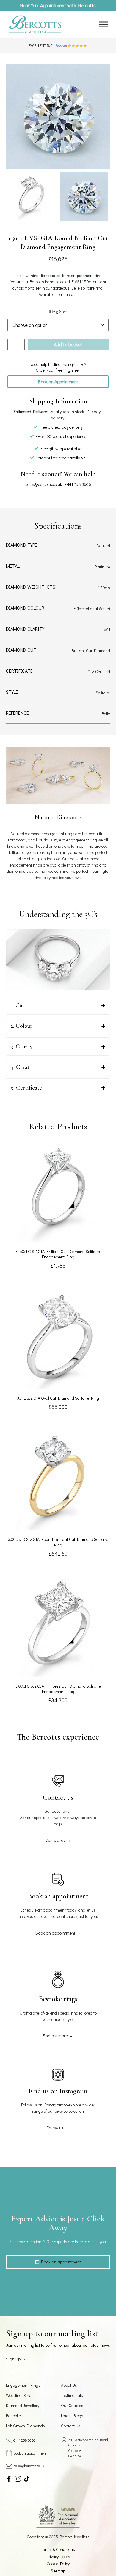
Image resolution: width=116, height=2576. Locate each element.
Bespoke (13, 2416)
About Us (69, 2385)
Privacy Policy (58, 2556)
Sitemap (58, 2571)
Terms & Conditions (58, 2549)
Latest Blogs (72, 2416)
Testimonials (72, 2395)
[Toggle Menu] (104, 25)
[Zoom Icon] (58, 117)
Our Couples (72, 2405)
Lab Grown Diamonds (25, 2426)
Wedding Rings (20, 2395)
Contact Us (71, 2426)
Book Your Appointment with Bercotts (58, 5)
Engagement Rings (23, 2385)
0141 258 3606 (78, 484)
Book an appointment (30, 2453)
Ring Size (58, 312)
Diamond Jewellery (23, 2405)
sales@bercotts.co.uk (44, 484)
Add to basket (68, 344)
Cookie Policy (58, 2564)
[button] (58, 382)
